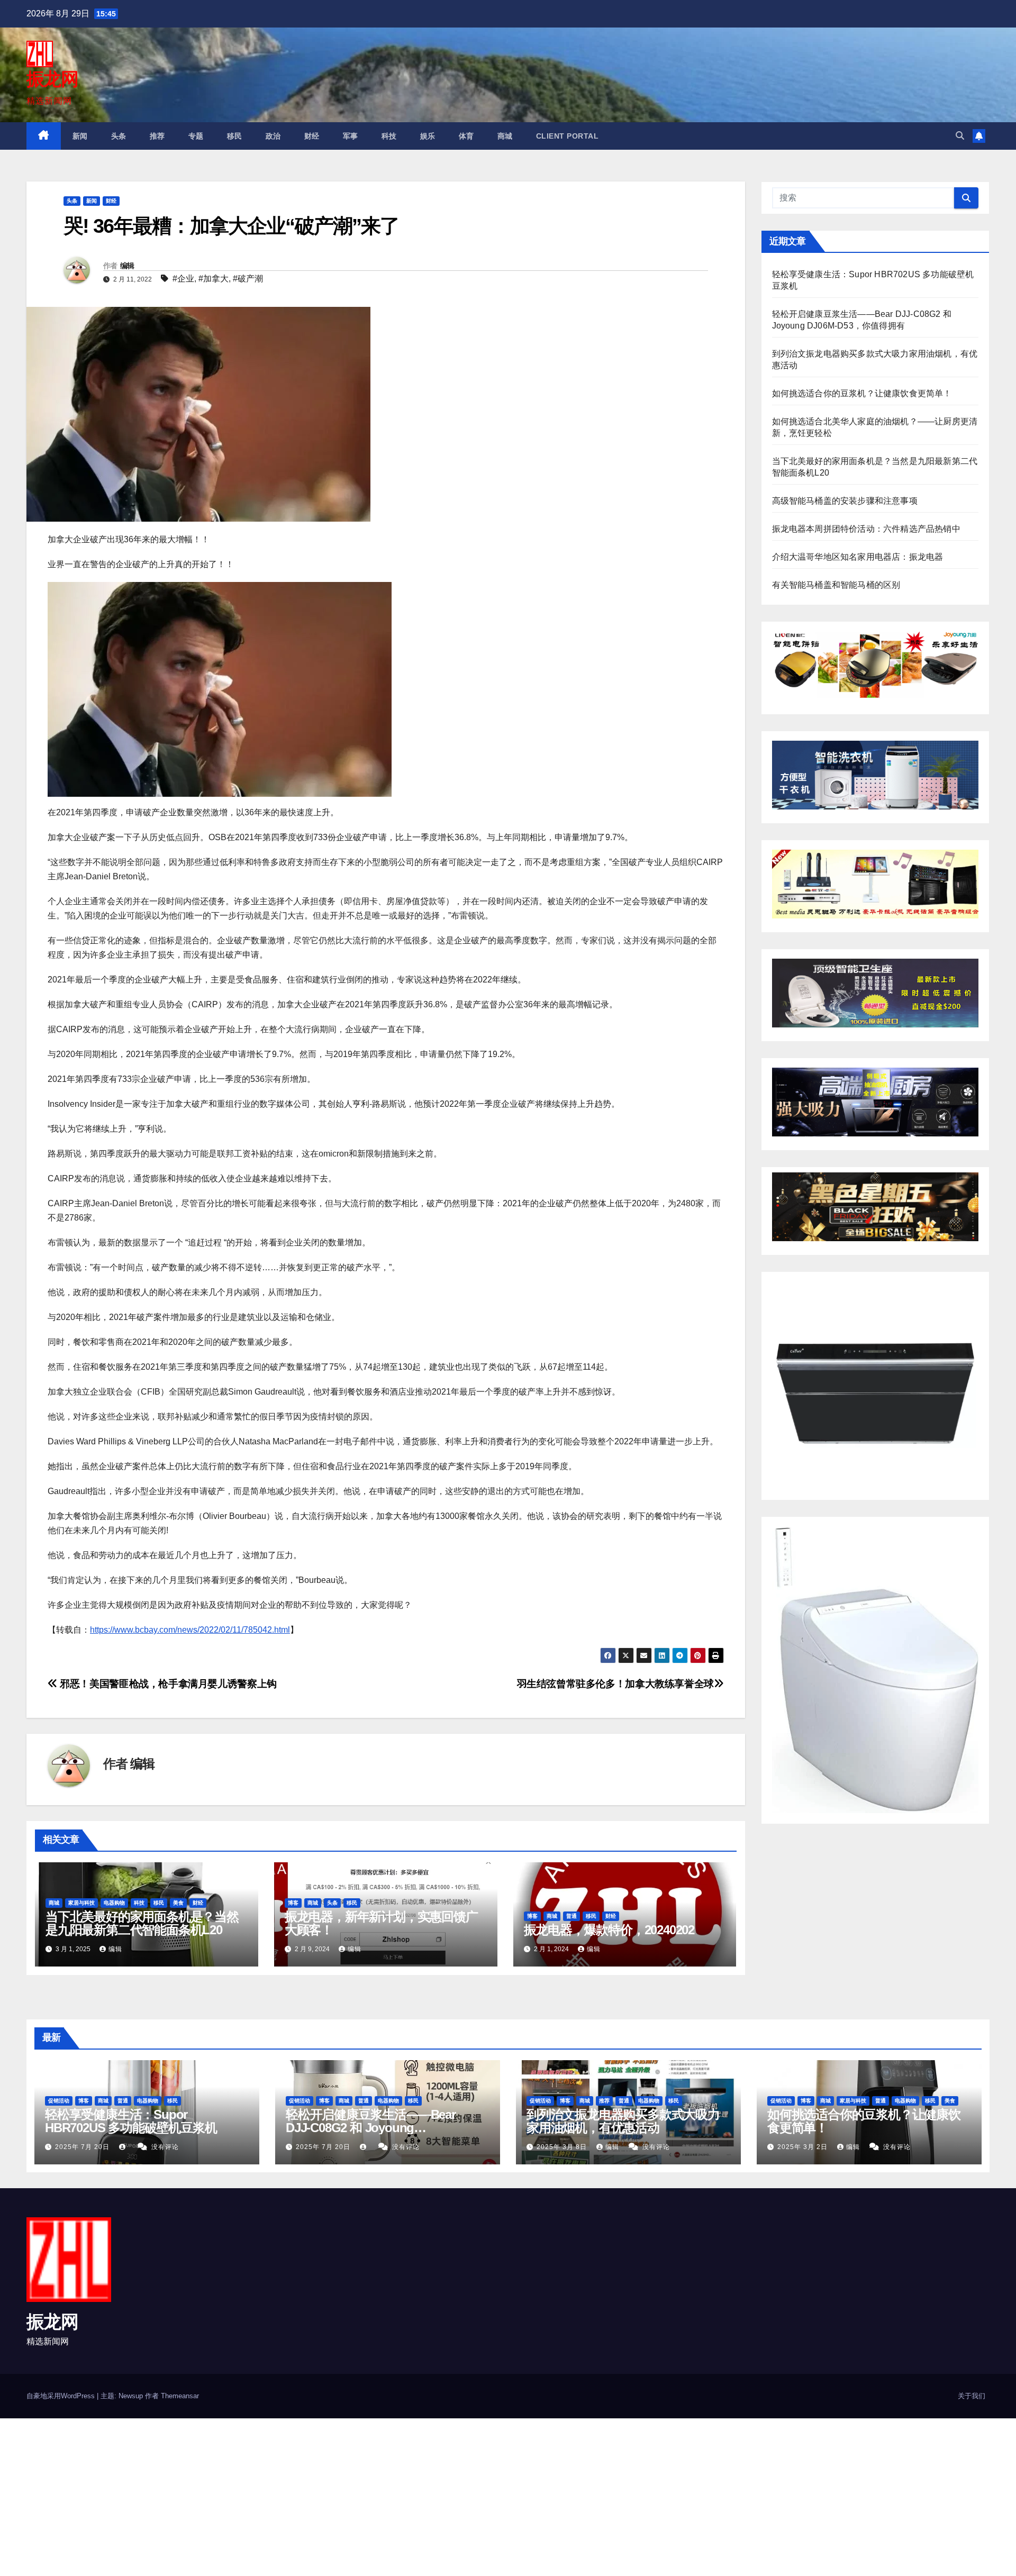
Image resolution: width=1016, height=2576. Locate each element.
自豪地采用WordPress (62, 2396)
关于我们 (972, 2396)
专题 (196, 136)
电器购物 (114, 1903)
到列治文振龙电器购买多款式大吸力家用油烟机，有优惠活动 (623, 2121)
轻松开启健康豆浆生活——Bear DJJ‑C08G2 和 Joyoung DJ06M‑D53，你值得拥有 (371, 2128)
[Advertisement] (317, 2497)
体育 (466, 136)
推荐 (157, 136)
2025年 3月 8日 (563, 2147)
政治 (273, 136)
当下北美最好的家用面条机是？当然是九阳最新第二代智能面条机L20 (142, 1923)
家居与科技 (81, 1903)
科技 (389, 136)
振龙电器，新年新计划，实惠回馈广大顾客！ (381, 1923)
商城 (505, 136)
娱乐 (428, 136)
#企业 (183, 279)
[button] (960, 136)
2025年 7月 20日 (83, 2147)
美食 (178, 1903)
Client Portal (568, 136)
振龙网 (52, 79)
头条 (119, 136)
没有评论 (165, 2147)
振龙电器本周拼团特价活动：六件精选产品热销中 (866, 529)
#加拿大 (214, 279)
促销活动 (59, 2101)
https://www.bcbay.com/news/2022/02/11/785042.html (190, 1630)
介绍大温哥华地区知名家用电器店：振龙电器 (858, 557)
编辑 (127, 266)
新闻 (80, 136)
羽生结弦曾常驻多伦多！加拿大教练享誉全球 (615, 1684)
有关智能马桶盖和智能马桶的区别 (836, 585)
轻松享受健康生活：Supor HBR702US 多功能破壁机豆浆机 (131, 2121)
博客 (293, 1903)
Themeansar (180, 2396)
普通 (571, 1916)
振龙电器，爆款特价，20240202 (609, 1930)
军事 (351, 136)
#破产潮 (248, 279)
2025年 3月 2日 (804, 2147)
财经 (312, 136)
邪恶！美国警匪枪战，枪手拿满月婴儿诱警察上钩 (167, 1684)
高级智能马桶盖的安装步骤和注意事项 (845, 501)
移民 (235, 136)
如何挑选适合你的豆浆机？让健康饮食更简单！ (862, 393)
